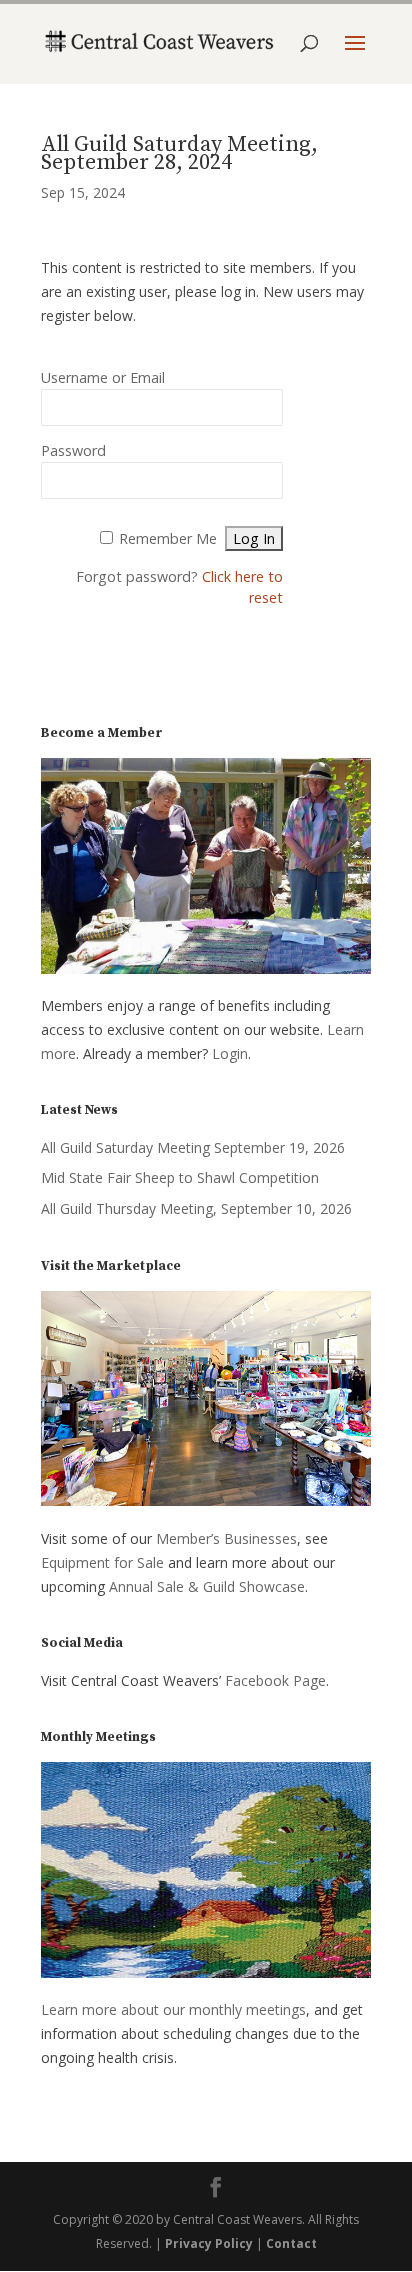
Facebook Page (275, 1680)
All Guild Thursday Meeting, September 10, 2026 (196, 1208)
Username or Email (103, 377)
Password (73, 450)
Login (230, 1053)
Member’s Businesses (226, 1538)
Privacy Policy (209, 2243)
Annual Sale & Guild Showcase (207, 1586)
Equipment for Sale (102, 1562)
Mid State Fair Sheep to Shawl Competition (180, 1177)
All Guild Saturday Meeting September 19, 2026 (193, 1147)
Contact (291, 2243)
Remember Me (168, 538)
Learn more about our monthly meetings (173, 2009)
